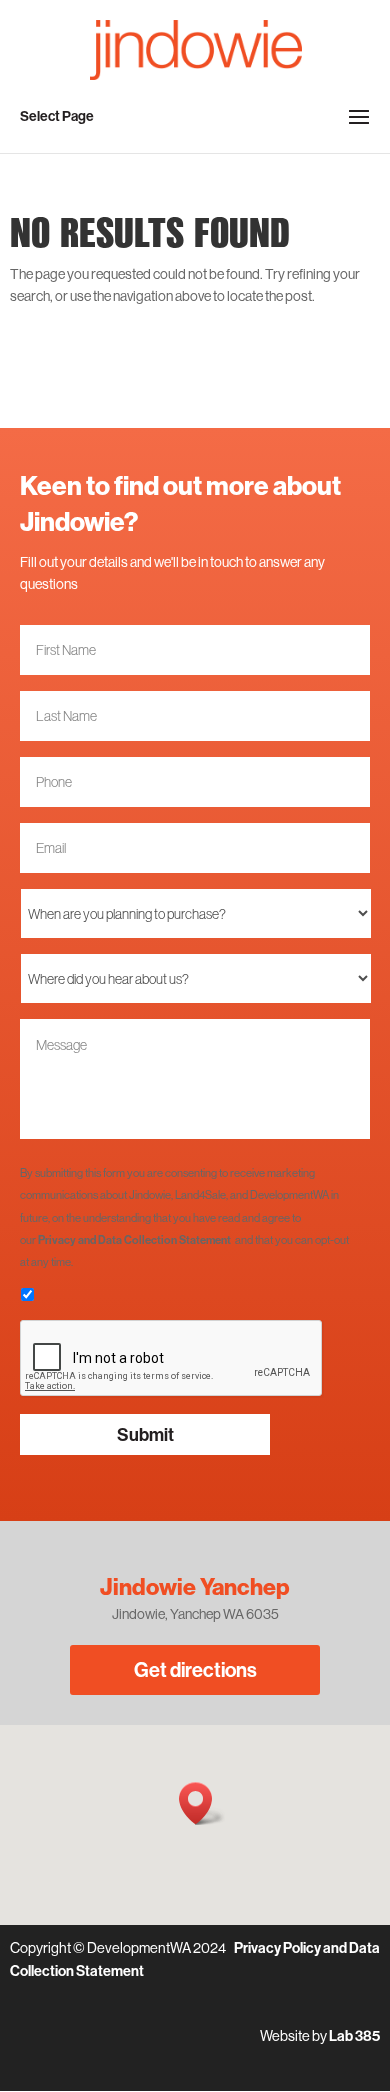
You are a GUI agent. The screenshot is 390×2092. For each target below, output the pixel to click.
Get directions (195, 1669)
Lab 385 (354, 2036)
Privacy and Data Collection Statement (134, 1240)
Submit (145, 1434)
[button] (202, 1803)
